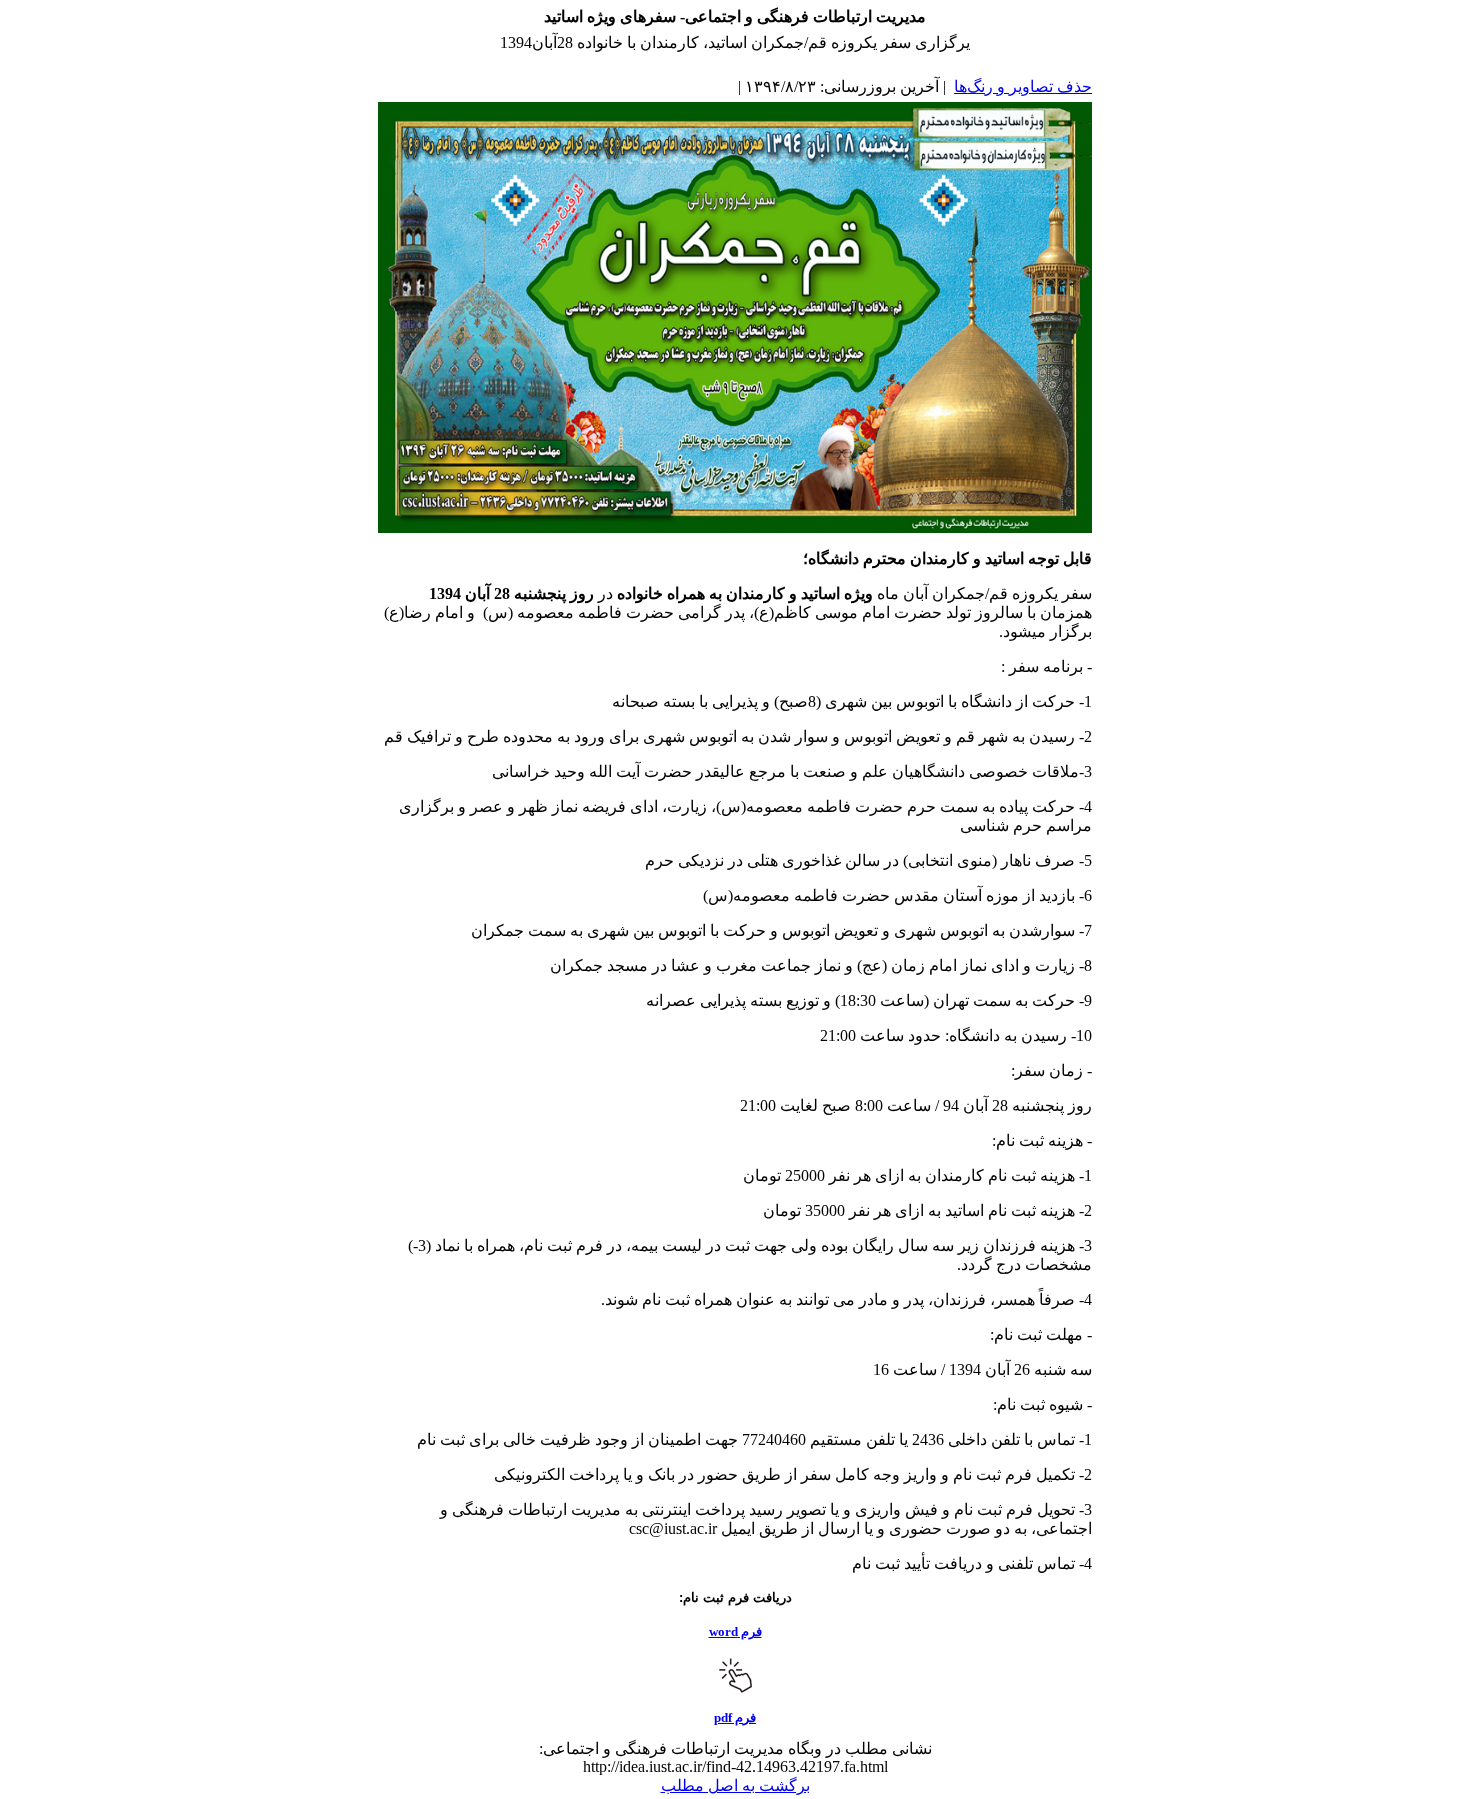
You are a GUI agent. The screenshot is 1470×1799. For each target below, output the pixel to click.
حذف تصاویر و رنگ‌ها (1023, 86)
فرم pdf (735, 1717)
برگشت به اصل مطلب (735, 1785)
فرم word (735, 1631)
